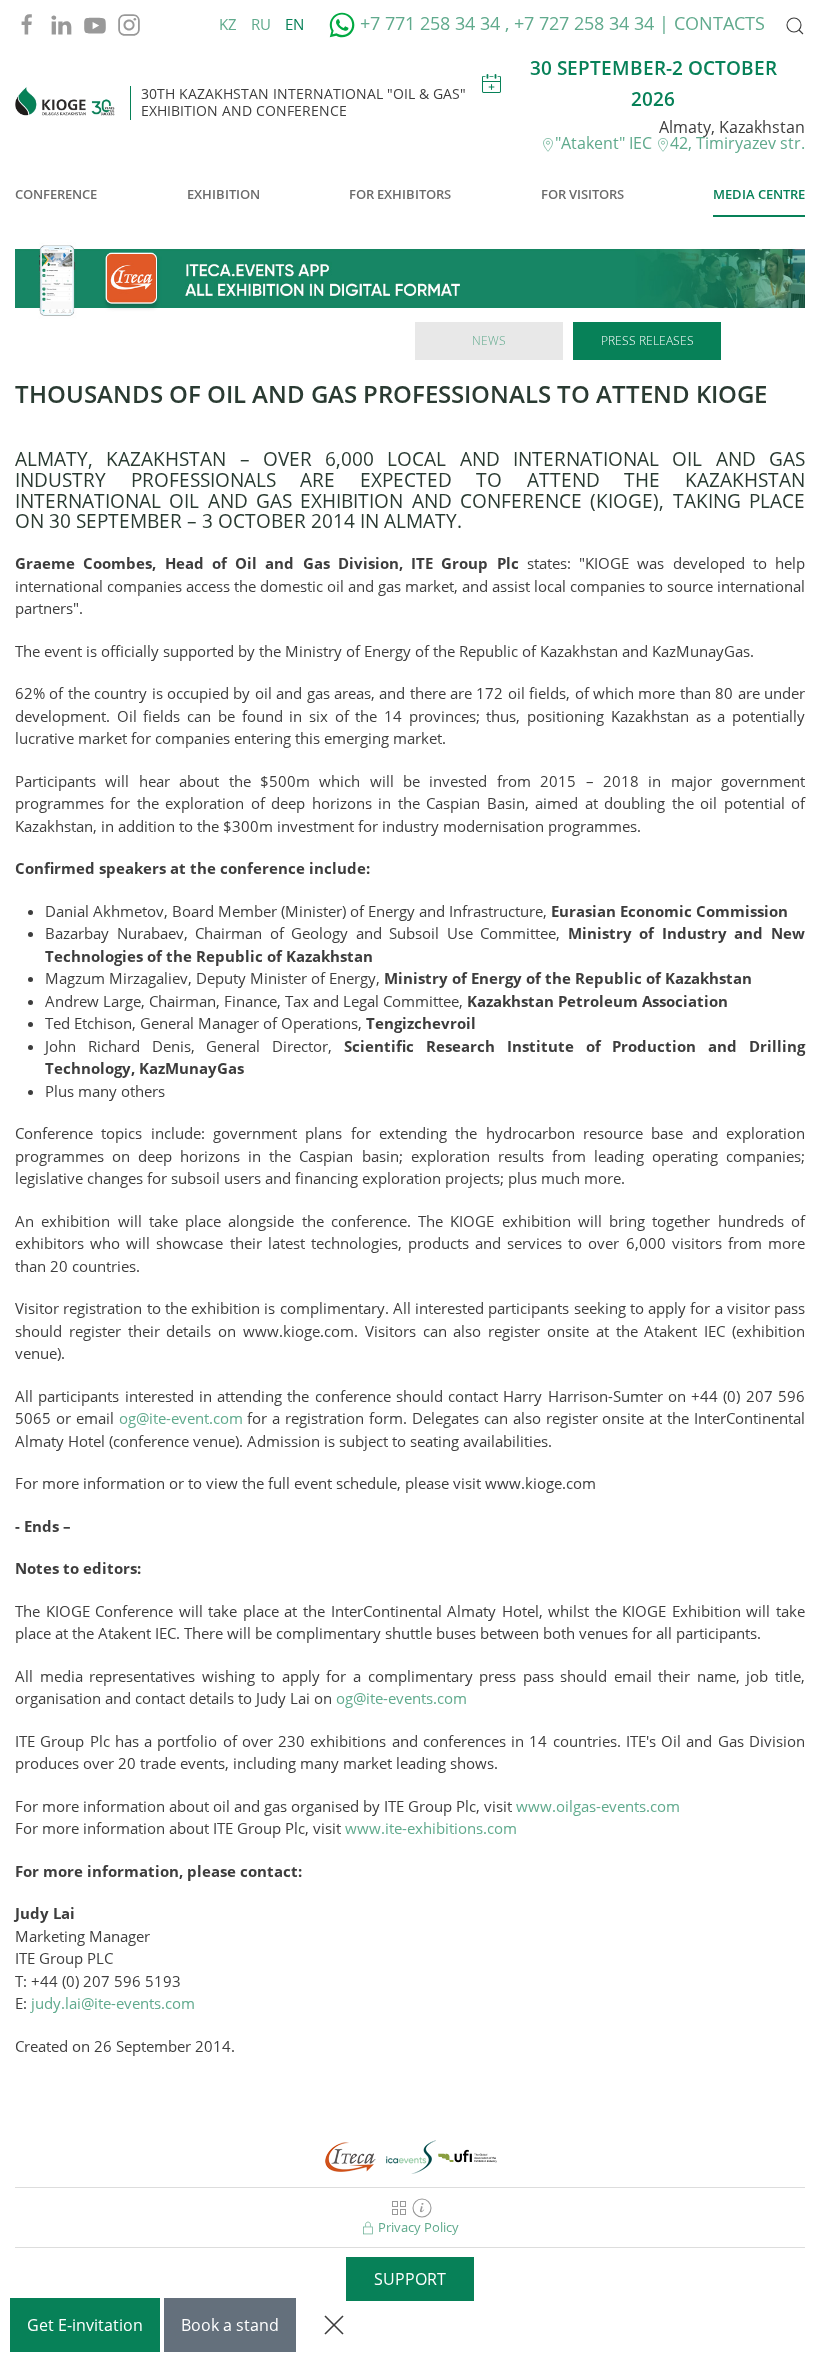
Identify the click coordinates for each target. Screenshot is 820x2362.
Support (410, 2279)
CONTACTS (719, 23)
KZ (230, 24)
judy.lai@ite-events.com (113, 2003)
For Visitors (582, 194)
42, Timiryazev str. (737, 143)
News (489, 340)
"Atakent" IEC (605, 143)
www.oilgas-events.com (598, 1806)
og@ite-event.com (181, 1418)
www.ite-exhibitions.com (431, 1828)
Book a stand (230, 2325)
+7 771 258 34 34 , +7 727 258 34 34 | (514, 23)
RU (263, 24)
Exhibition (223, 194)
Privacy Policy (417, 2227)
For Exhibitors (400, 194)
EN (294, 24)
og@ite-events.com (401, 1698)
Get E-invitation (85, 2325)
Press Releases (647, 340)
